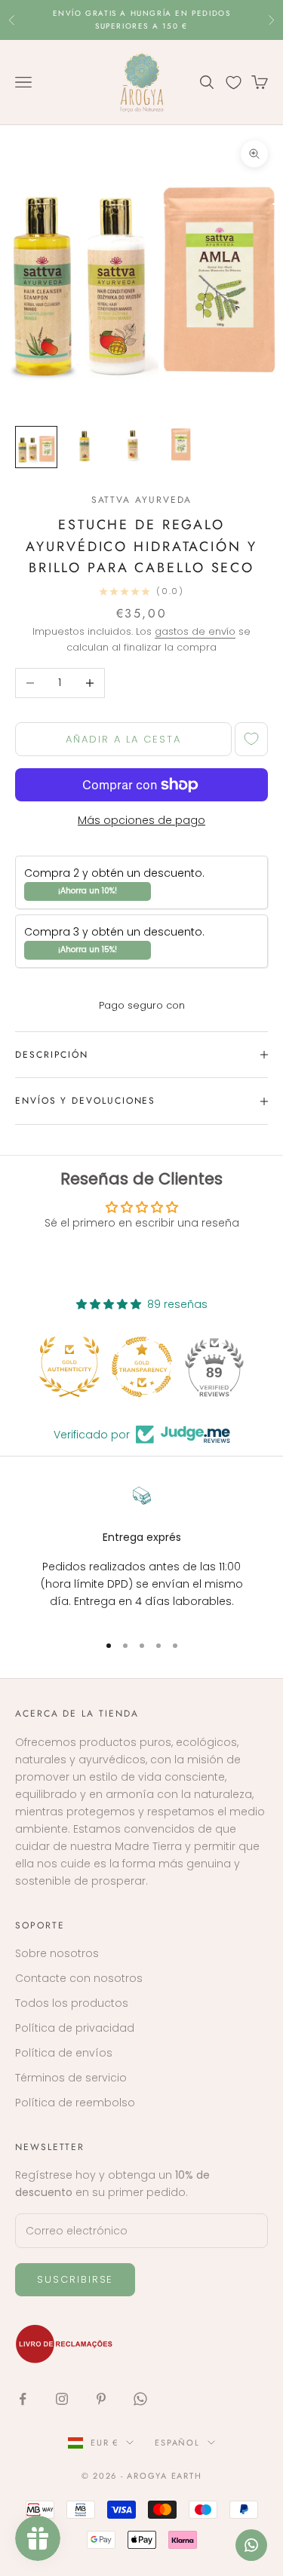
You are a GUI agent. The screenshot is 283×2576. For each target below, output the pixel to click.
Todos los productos (72, 2003)
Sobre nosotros (57, 1953)
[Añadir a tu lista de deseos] (251, 739)
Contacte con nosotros (79, 1978)
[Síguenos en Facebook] (23, 2399)
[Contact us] (251, 2545)
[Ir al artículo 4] (181, 447)
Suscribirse (75, 2279)
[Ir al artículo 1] (36, 447)
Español (177, 2443)
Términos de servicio (71, 2078)
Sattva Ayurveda (142, 500)
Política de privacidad (75, 2028)
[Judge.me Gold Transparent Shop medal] (142, 1367)
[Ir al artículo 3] (133, 447)
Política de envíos (64, 2053)
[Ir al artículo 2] (85, 447)
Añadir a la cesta (123, 739)
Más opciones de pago (141, 820)
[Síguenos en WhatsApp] (140, 2399)
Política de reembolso (75, 2103)
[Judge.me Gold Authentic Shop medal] (69, 1367)
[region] (141, 1553)
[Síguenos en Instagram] (62, 2399)
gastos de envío (195, 631)
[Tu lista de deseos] (234, 83)
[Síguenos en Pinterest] (101, 2399)
